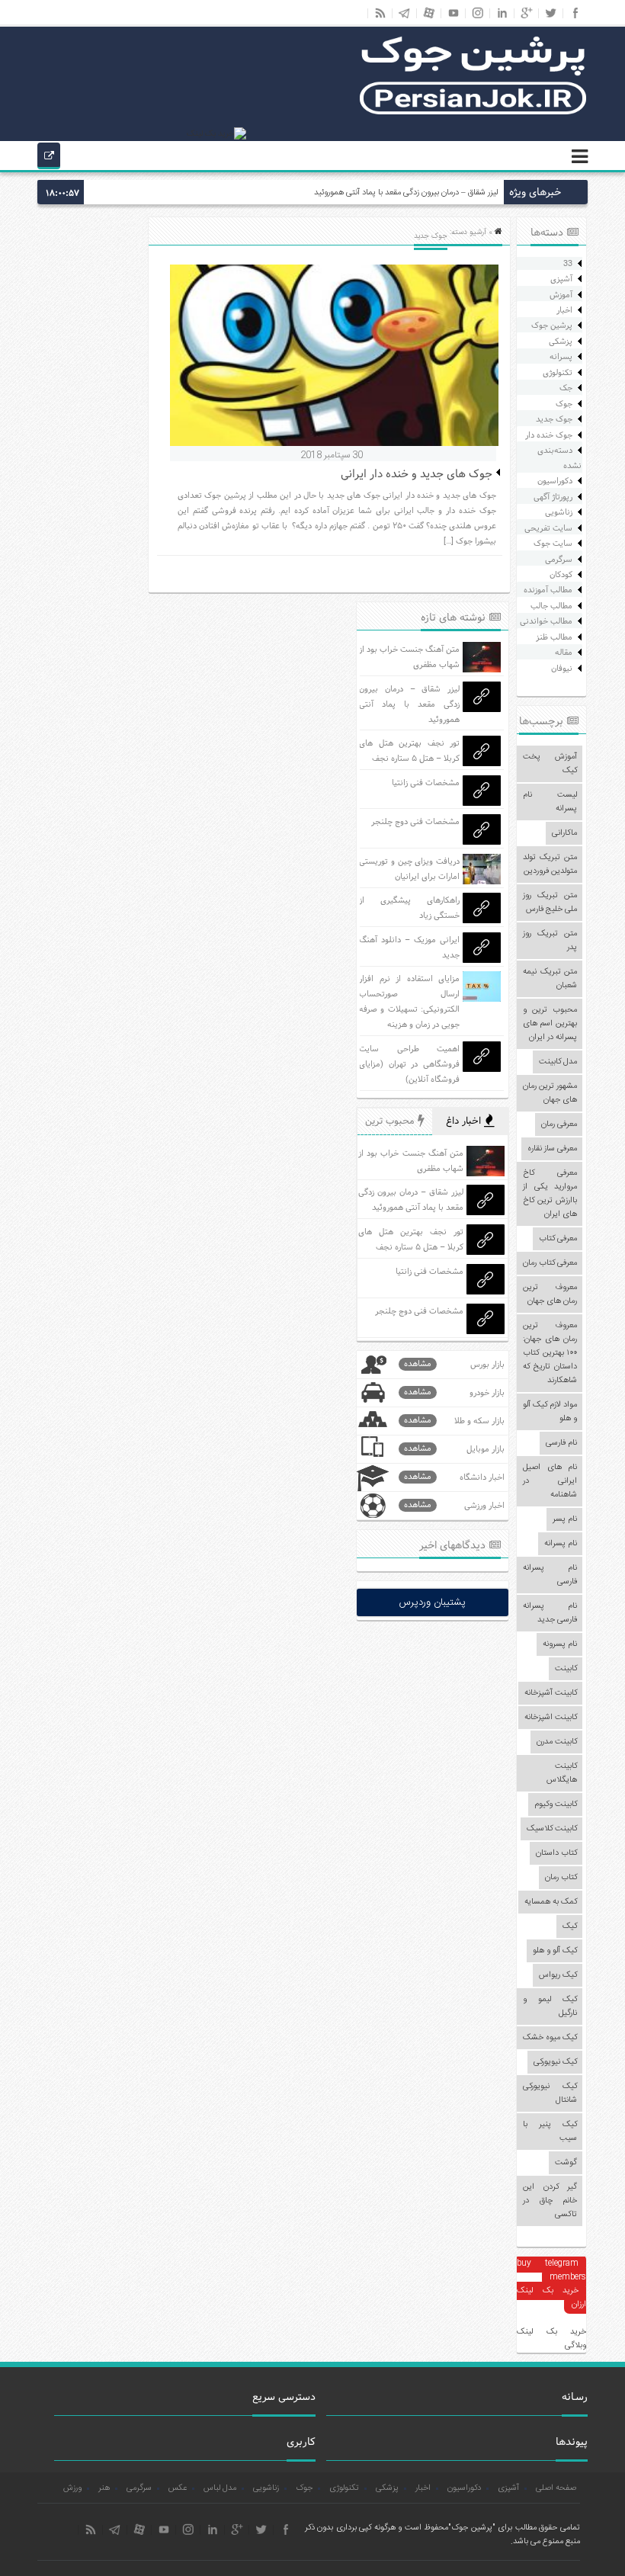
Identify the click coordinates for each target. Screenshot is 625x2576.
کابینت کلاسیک (552, 1829)
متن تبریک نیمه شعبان (550, 979)
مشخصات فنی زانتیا (426, 783)
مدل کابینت (558, 1062)
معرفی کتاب (558, 1239)
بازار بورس (454, 1364)
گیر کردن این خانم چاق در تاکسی (550, 2201)
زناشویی (559, 512)
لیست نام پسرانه (550, 802)
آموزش (561, 295)
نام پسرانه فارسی (550, 1575)
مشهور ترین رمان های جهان (550, 1093)
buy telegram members (551, 2270)
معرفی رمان (559, 1124)
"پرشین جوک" (471, 2528)
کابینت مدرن (557, 1742)
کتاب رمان (561, 1878)
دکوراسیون (555, 481)
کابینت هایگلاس (562, 1773)
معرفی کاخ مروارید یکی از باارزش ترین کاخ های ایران (550, 1194)
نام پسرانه (561, 1544)
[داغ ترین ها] (49, 158)
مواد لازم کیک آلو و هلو (550, 1412)
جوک (564, 404)
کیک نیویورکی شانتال (550, 2093)
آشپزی (561, 279)
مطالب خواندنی (546, 621)
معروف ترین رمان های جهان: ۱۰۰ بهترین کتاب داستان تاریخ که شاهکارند (550, 1353)
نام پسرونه (560, 1644)
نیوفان (562, 669)
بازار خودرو (454, 1392)
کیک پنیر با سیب (550, 2132)
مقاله (564, 653)
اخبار (564, 310)
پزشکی (561, 342)
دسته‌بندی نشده (559, 458)
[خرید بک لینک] (216, 134)
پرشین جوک (552, 326)
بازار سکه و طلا (454, 1421)
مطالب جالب (551, 606)
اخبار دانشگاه (454, 1477)
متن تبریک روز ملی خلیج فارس (550, 903)
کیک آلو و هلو (555, 1951)
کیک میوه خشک (550, 2038)
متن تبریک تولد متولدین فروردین (550, 865)
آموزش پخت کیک (550, 764)
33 (568, 264)
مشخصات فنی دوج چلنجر (415, 822)
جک (566, 388)
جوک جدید (554, 419)
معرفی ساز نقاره (552, 1149)
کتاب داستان (556, 1853)
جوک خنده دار (549, 435)
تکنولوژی (558, 373)
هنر (104, 2488)
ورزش (72, 2488)
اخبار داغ (465, 1121)
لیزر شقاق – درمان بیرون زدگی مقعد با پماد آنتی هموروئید (406, 193)
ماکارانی (564, 833)
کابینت (566, 1669)
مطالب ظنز (554, 637)
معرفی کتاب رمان (550, 1263)
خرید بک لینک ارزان (551, 2298)
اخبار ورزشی (454, 1505)
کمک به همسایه (551, 1902)
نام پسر (565, 1519)
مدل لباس (220, 2488)
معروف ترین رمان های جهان (550, 1294)
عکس (178, 2488)
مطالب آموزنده (548, 590)
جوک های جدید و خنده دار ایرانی (417, 475)
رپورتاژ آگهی (553, 497)
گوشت (566, 2163)
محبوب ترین (391, 1121)
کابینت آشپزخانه (551, 1693)
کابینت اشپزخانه (551, 1718)
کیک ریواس (558, 1975)
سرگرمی (559, 560)
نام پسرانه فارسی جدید (550, 1613)
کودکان (561, 575)
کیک (570, 1926)
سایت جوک (553, 544)
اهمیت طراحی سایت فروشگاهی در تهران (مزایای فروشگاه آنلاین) (409, 1064)
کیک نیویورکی (555, 2062)
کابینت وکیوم (556, 1804)
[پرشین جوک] (473, 113)
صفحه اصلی (556, 2488)
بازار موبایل (454, 1449)
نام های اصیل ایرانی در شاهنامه (550, 1481)
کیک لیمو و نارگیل (550, 2007)
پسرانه (561, 357)
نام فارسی (561, 1443)
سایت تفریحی (548, 528)
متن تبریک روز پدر (550, 941)
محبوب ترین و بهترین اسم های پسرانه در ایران (550, 1024)
